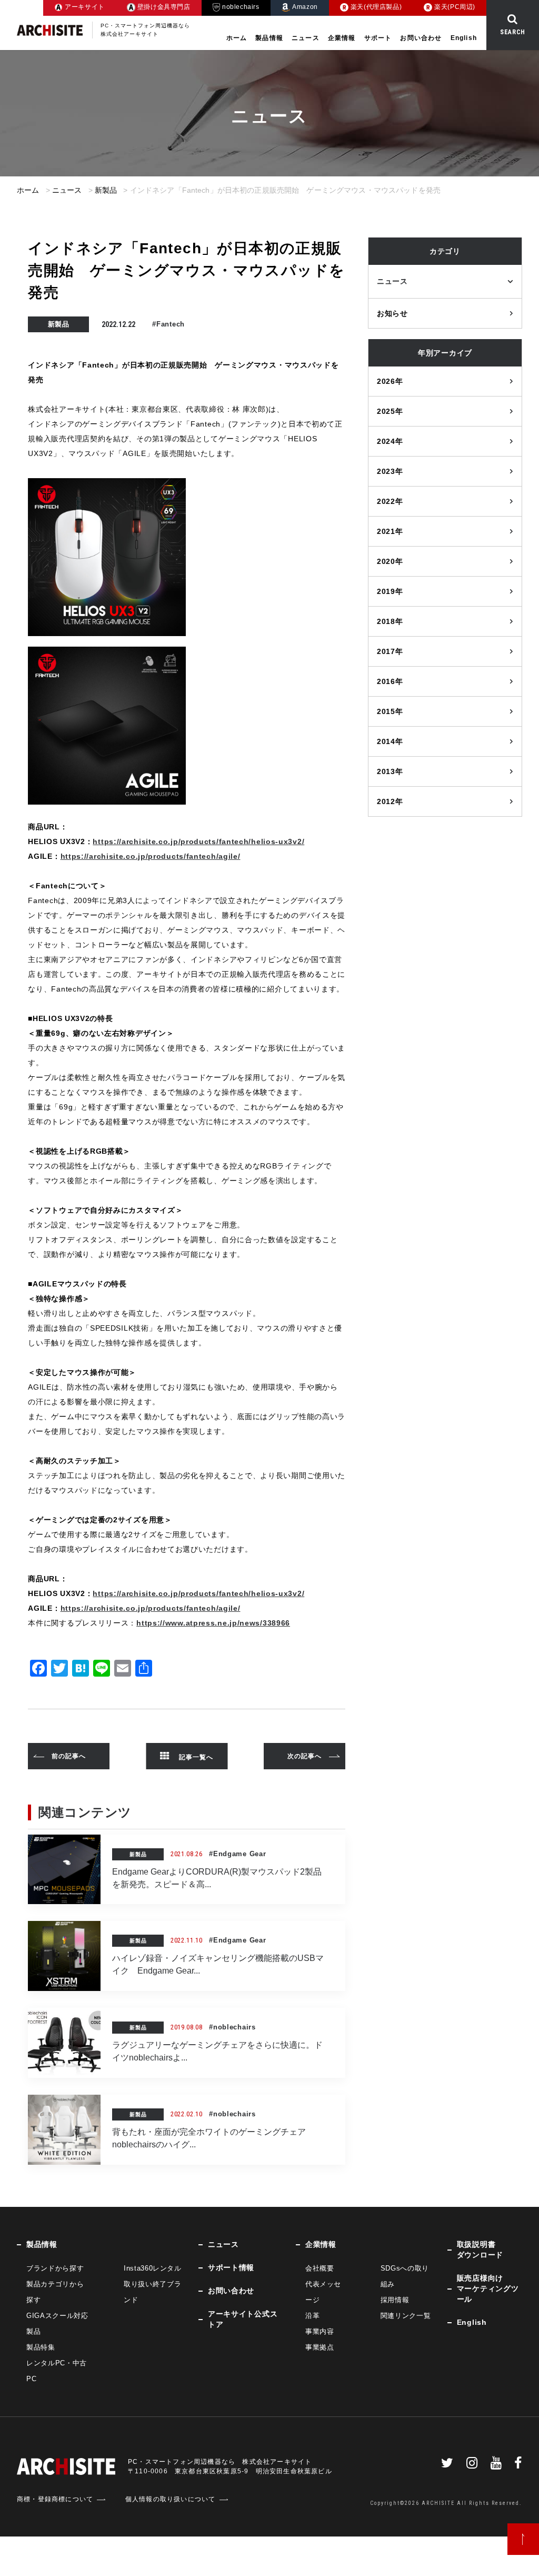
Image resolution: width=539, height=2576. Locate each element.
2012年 (390, 801)
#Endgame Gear (237, 1854)
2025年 (390, 411)
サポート (378, 38)
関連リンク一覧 (406, 2316)
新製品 (106, 190)
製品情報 (269, 38)
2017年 (390, 651)
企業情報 (342, 38)
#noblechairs (232, 2027)
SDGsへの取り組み (405, 2276)
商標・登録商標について (55, 2499)
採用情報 (395, 2300)
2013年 (390, 771)
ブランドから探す (55, 2268)
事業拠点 (320, 2347)
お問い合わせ (421, 38)
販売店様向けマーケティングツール (488, 2288)
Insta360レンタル (153, 2268)
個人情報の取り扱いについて (171, 2499)
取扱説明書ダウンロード (480, 2250)
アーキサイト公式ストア (243, 2319)
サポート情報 (231, 2267)
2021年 (390, 531)
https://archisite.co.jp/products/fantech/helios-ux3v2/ (198, 841)
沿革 (312, 2316)
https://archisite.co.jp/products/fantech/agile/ (151, 856)
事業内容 (320, 2331)
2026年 (390, 381)
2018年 (390, 621)
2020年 (390, 561)
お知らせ (392, 313)
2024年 (390, 441)
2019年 (390, 591)
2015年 (390, 711)
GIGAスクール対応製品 (57, 2324)
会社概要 (320, 2268)
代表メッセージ (323, 2292)
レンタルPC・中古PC (57, 2371)
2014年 (390, 741)
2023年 (390, 471)
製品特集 (41, 2347)
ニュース (306, 38)
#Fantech (168, 324)
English (464, 38)
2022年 (390, 501)
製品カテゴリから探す (55, 2292)
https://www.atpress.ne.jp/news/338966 (213, 1623)
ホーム (237, 38)
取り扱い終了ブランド (152, 2292)
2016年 (390, 681)
